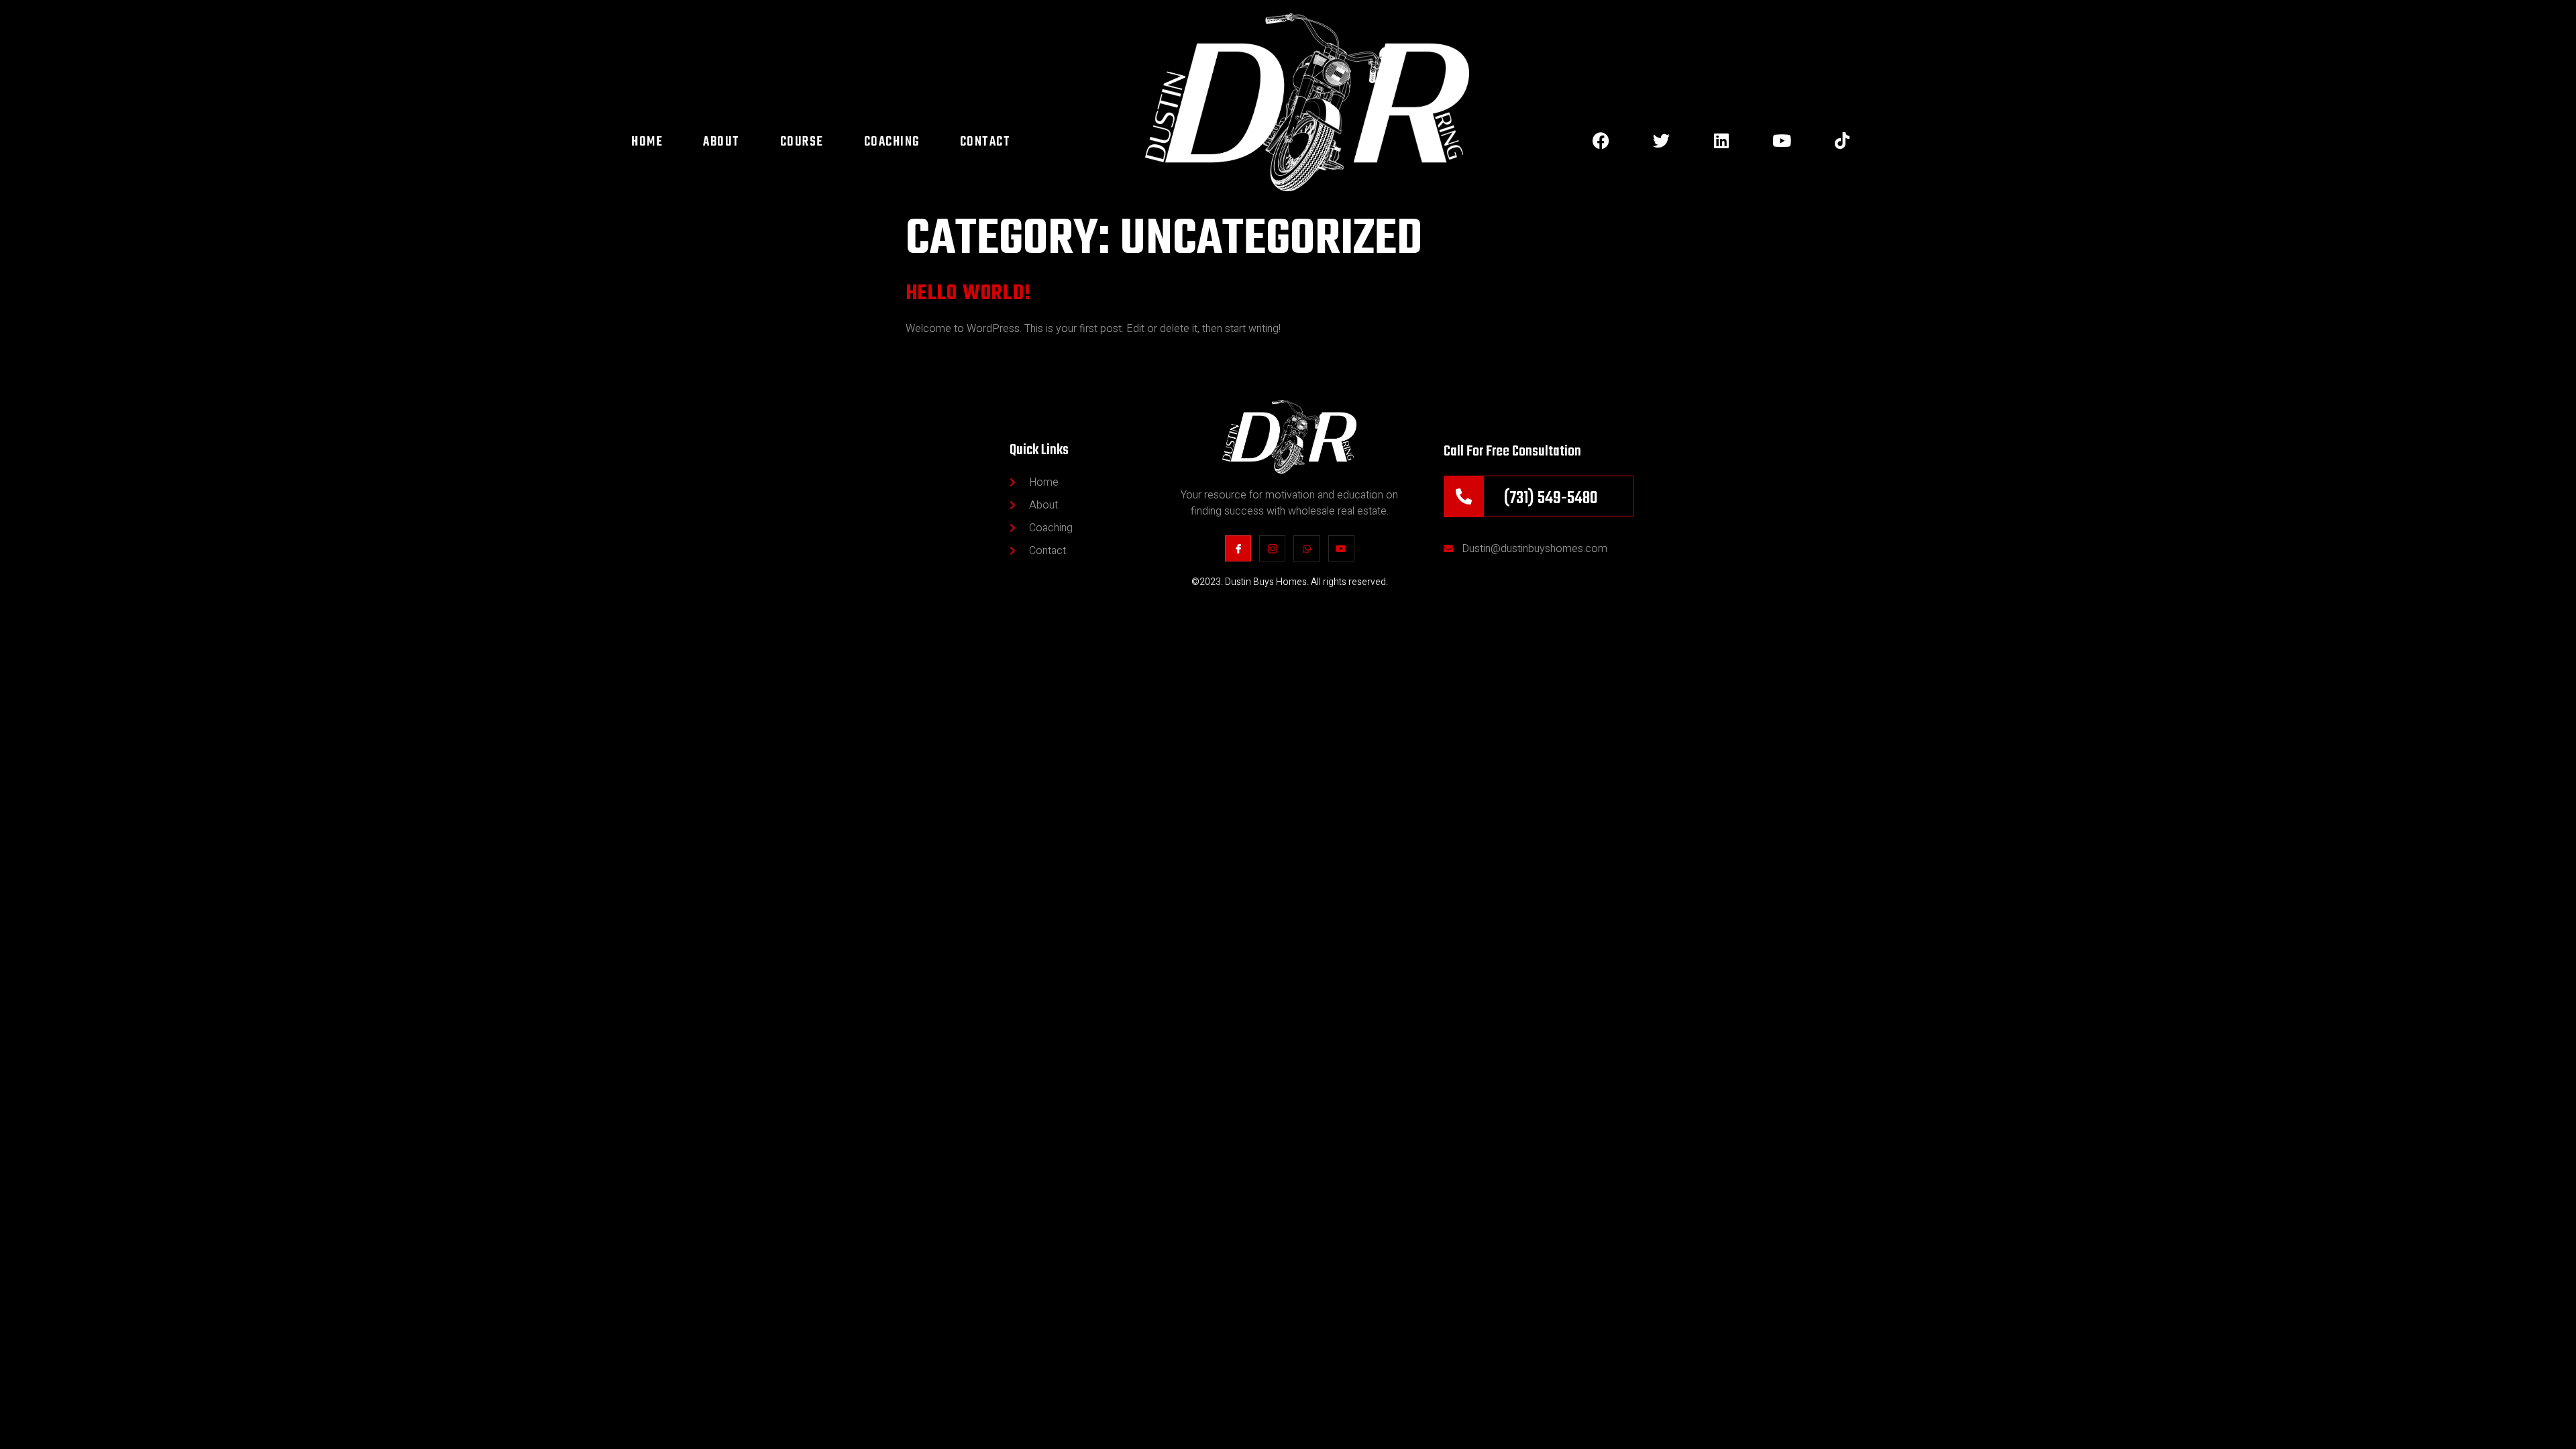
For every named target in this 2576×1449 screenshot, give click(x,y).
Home (647, 142)
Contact (985, 142)
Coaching (892, 142)
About (721, 142)
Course (802, 142)
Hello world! (969, 293)
